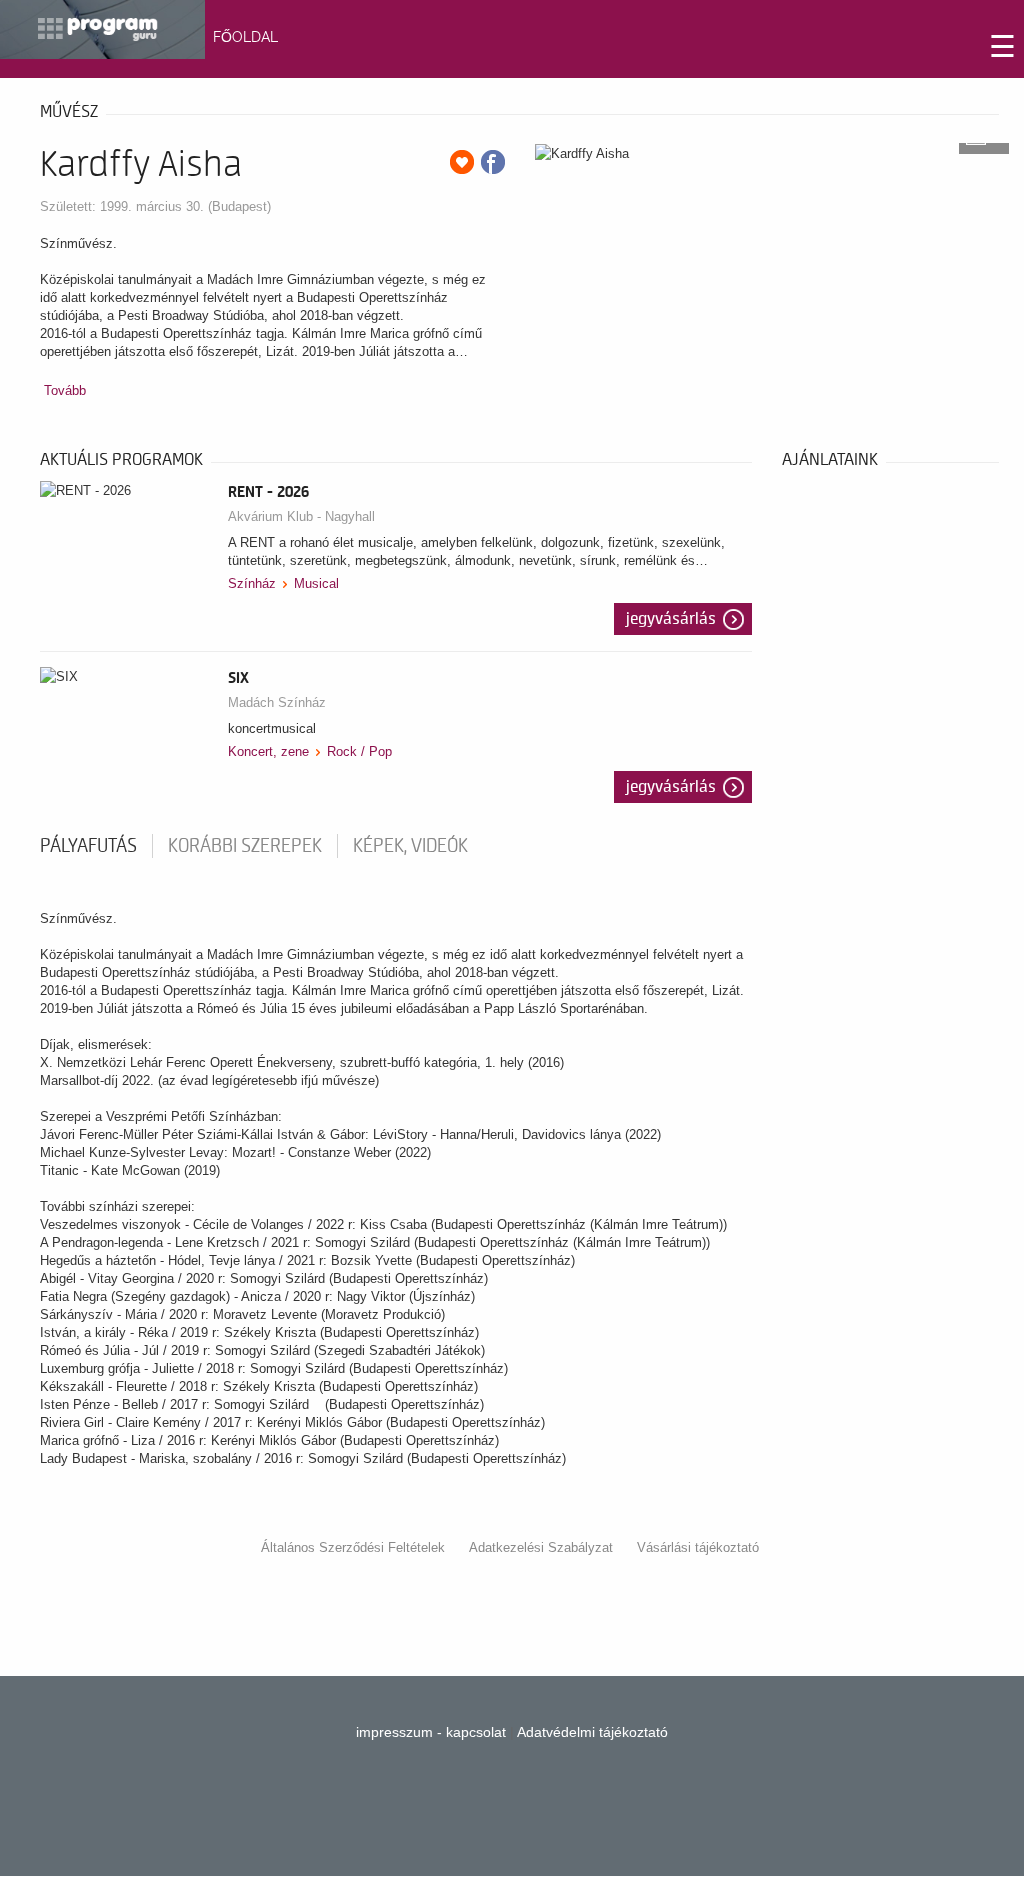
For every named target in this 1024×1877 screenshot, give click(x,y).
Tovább (65, 390)
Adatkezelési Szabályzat (541, 1547)
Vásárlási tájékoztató (698, 1547)
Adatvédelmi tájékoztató (592, 1732)
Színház (252, 583)
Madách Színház (277, 702)
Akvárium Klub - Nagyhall (301, 516)
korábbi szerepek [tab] (245, 846)
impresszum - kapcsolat (431, 1732)
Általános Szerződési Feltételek (353, 1547)
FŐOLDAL (245, 37)
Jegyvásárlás (671, 619)
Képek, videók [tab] (410, 846)
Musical (316, 583)
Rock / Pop (359, 751)
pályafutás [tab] (88, 846)
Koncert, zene (268, 751)
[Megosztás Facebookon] (493, 162)
